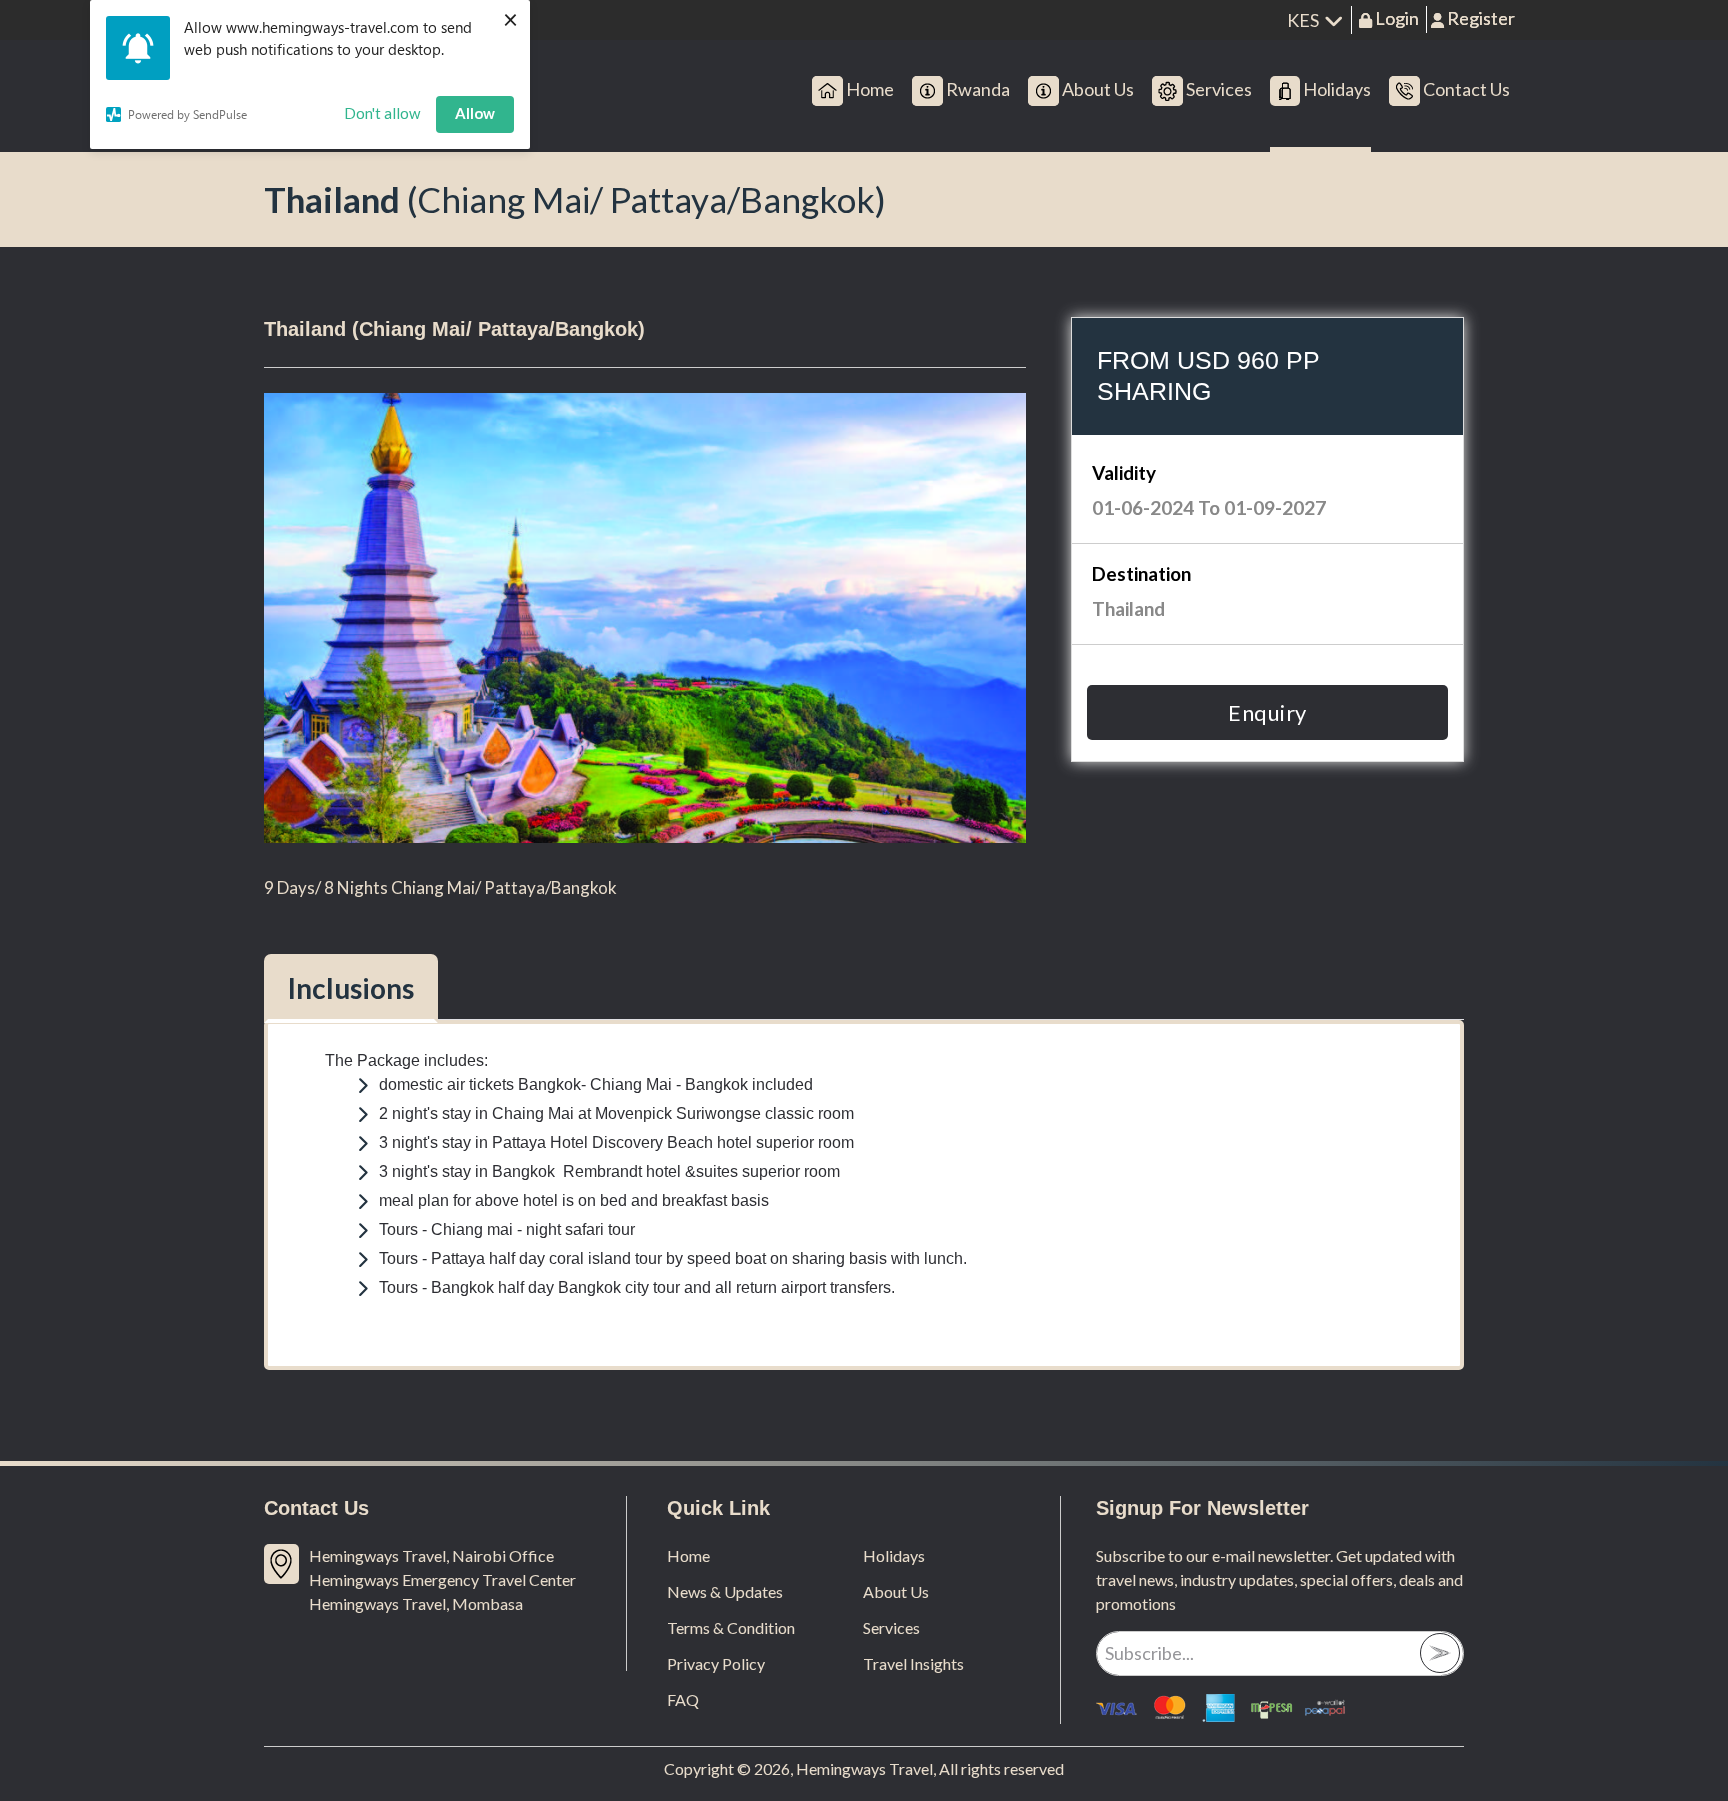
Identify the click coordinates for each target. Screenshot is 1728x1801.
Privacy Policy (716, 1663)
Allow (475, 113)
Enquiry (1267, 712)
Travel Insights (913, 1663)
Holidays (894, 1555)
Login (1395, 18)
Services (891, 1627)
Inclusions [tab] (351, 988)
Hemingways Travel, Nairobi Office (431, 1555)
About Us (896, 1591)
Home (688, 1555)
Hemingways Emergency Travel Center (442, 1579)
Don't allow (382, 113)
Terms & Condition (731, 1627)
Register (1479, 18)
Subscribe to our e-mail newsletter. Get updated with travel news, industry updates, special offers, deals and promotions (1279, 1579)
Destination (1141, 573)
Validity (1124, 472)
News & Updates (725, 1591)
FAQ (683, 1699)
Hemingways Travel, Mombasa (416, 1603)
